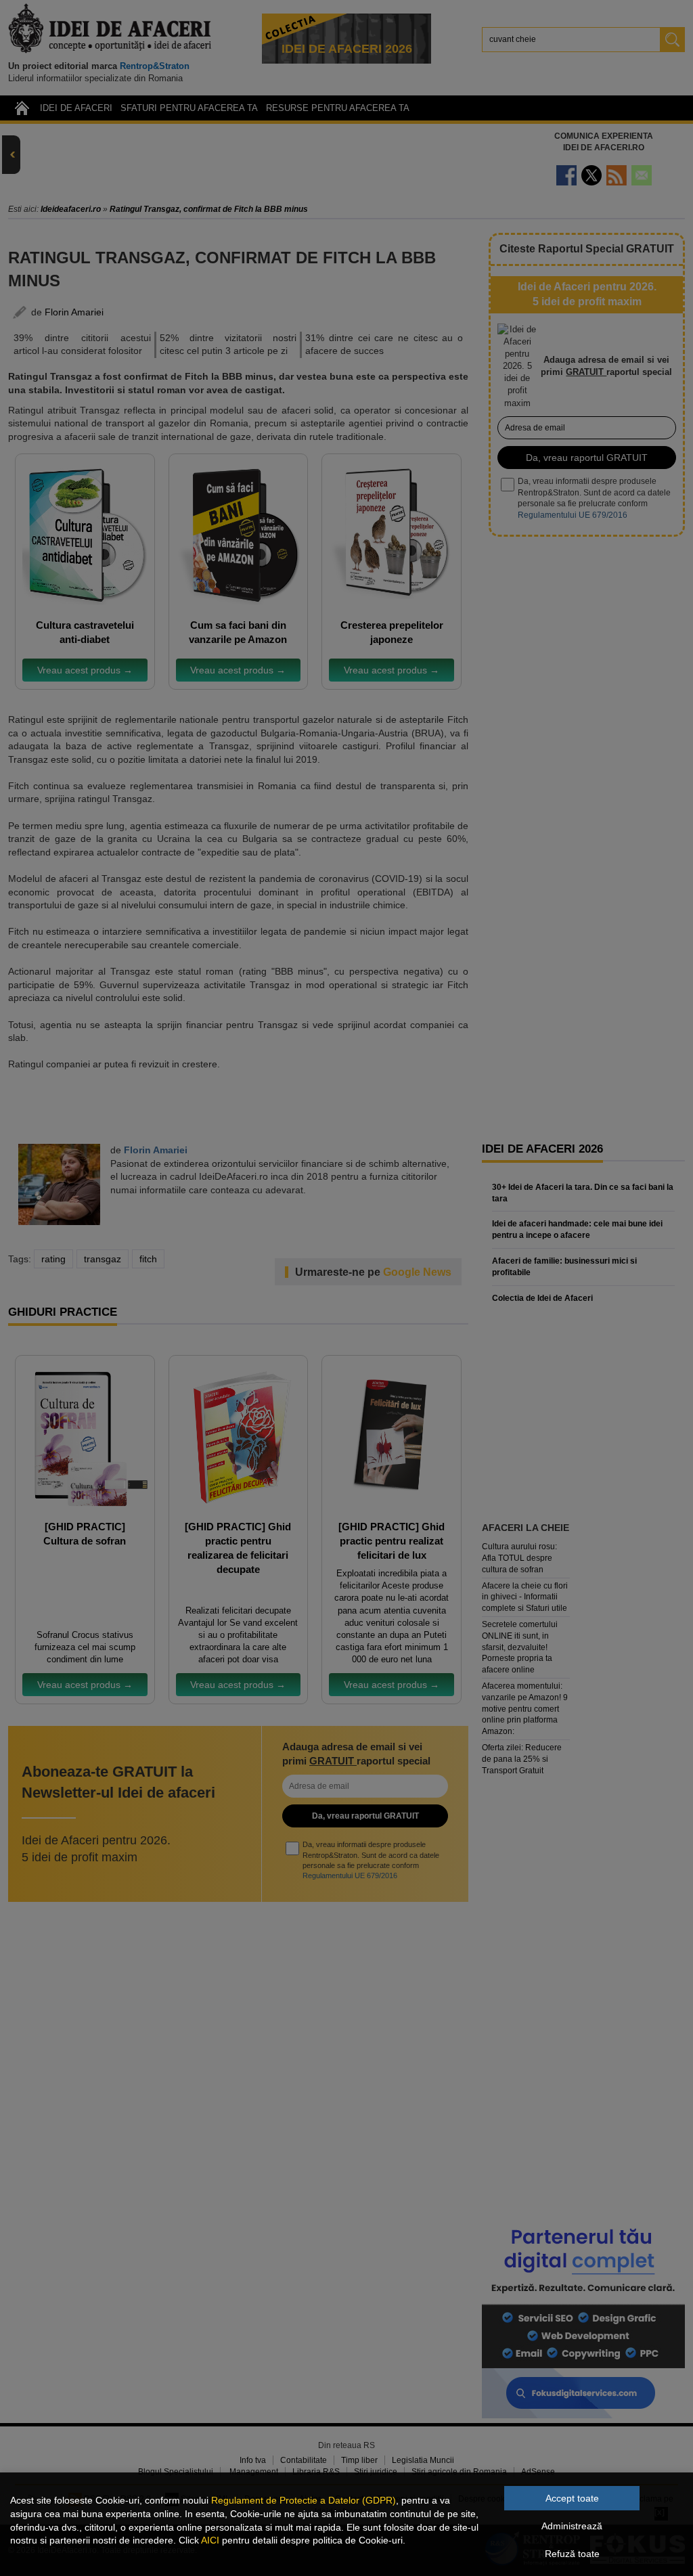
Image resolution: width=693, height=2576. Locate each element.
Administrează (572, 2526)
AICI (210, 2540)
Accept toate (572, 2498)
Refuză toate (572, 2554)
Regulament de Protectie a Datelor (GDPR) (304, 2500)
